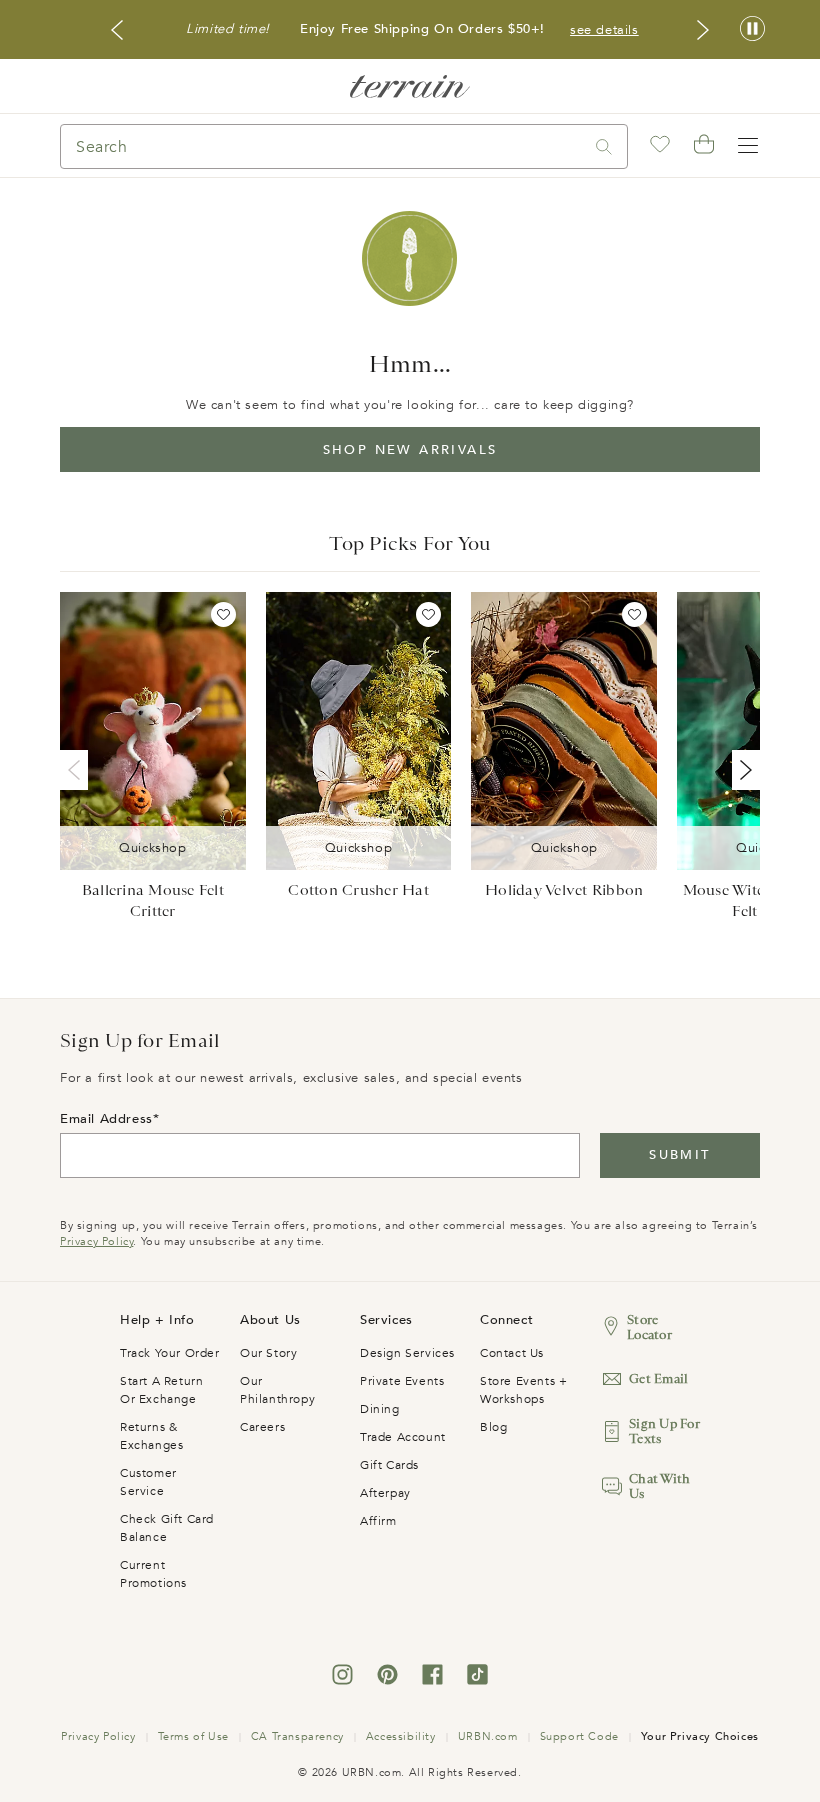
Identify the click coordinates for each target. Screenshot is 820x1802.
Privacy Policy (96, 1241)
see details (604, 30)
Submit (679, 1155)
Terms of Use (193, 1736)
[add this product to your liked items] (223, 614)
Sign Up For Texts (664, 1431)
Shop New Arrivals (410, 450)
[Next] (742, 770)
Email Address (106, 1119)
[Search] (604, 146)
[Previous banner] (117, 30)
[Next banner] (703, 30)
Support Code (579, 1736)
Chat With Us (659, 1486)
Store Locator (649, 1327)
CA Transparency (297, 1736)
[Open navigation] (748, 146)
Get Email (658, 1378)
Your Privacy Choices (700, 1736)
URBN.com (488, 1736)
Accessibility (401, 1736)
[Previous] (78, 770)
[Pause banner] (752, 29)
